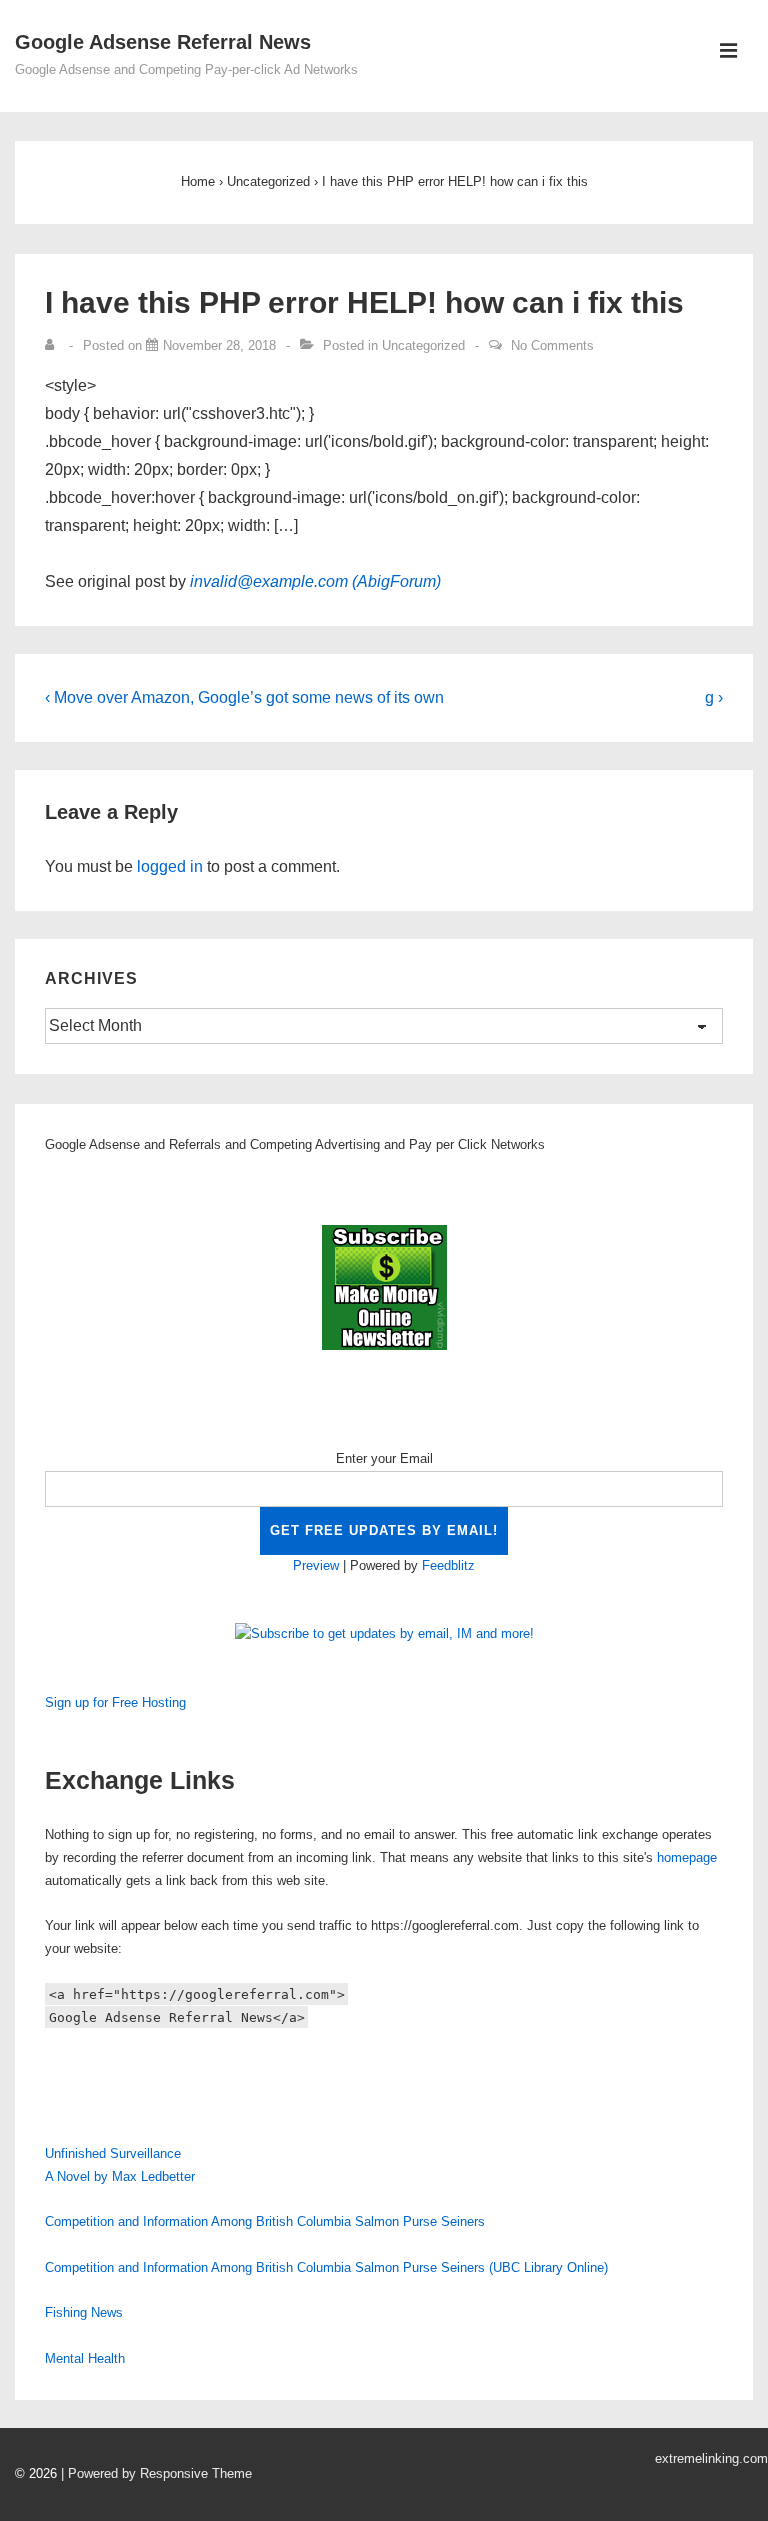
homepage (687, 1857)
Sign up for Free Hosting (115, 1702)
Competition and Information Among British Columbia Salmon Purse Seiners (265, 2221)
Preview (316, 1565)
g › (714, 697)
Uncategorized (423, 345)
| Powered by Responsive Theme (156, 2473)
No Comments (552, 345)
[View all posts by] (54, 345)
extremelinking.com (711, 2458)
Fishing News (84, 2312)
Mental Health (85, 2358)
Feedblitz (448, 1565)
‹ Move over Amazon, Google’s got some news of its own (244, 697)
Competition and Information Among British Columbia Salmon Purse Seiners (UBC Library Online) (326, 2267)
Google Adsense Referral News (163, 42)
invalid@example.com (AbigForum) (315, 581)
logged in (170, 866)
